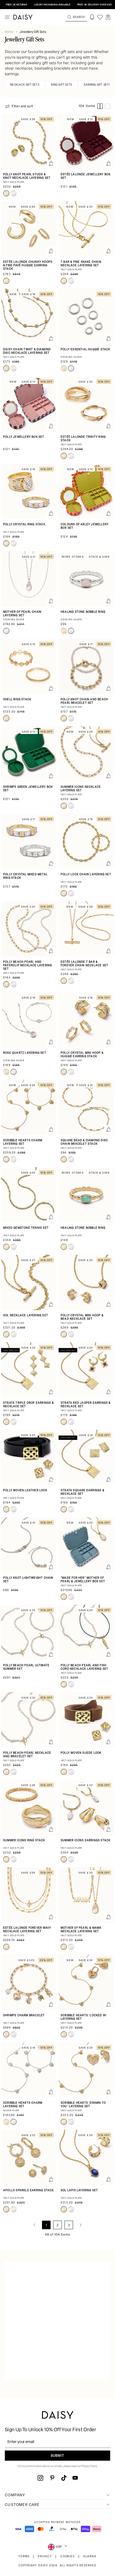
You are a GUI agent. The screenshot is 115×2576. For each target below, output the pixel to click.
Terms (24, 2557)
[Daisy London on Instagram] (40, 2478)
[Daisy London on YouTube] (75, 2478)
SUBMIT (57, 2456)
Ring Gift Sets (62, 85)
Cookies (68, 2557)
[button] (108, 17)
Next (80, 2225)
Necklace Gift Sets (25, 85)
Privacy (45, 2557)
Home (9, 32)
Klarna (90, 2557)
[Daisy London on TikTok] (64, 2478)
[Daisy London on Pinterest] (52, 2478)
